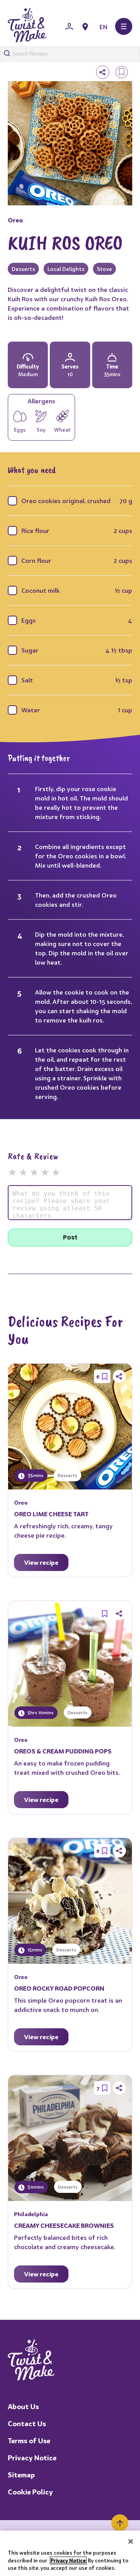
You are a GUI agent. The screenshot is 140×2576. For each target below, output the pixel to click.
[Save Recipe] (105, 1377)
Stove (104, 269)
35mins (35, 1475)
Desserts (23, 269)
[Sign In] (69, 27)
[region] (70, 2553)
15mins (34, 1950)
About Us (23, 2407)
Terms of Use (29, 2441)
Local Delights (66, 269)
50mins (35, 2187)
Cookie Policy (30, 2492)
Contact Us (27, 2424)
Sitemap (21, 2475)
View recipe (41, 1562)
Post (70, 1237)
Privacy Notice (32, 2458)
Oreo (15, 220)
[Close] (131, 2541)
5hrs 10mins (40, 1712)
